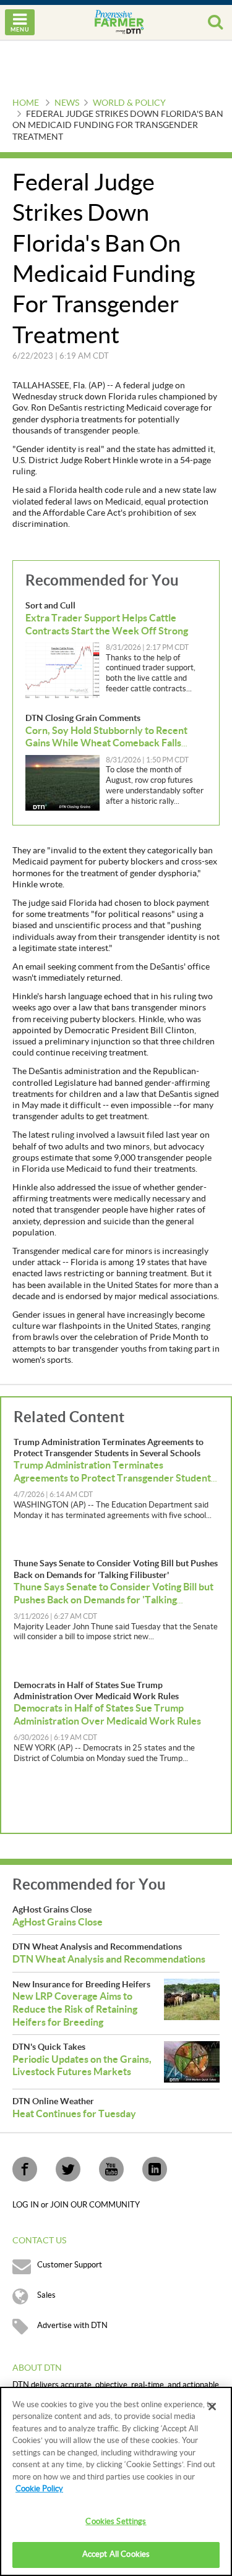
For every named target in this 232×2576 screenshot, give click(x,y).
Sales (46, 2295)
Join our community (95, 2205)
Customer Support (70, 2265)
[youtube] (111, 2169)
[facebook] (25, 2169)
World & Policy (129, 103)
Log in (27, 2205)
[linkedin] (155, 2169)
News (67, 103)
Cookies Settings (116, 2522)
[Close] (212, 2407)
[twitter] (68, 2169)
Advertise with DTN (72, 2326)
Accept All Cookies (116, 2554)
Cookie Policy (39, 2489)
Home (26, 103)
